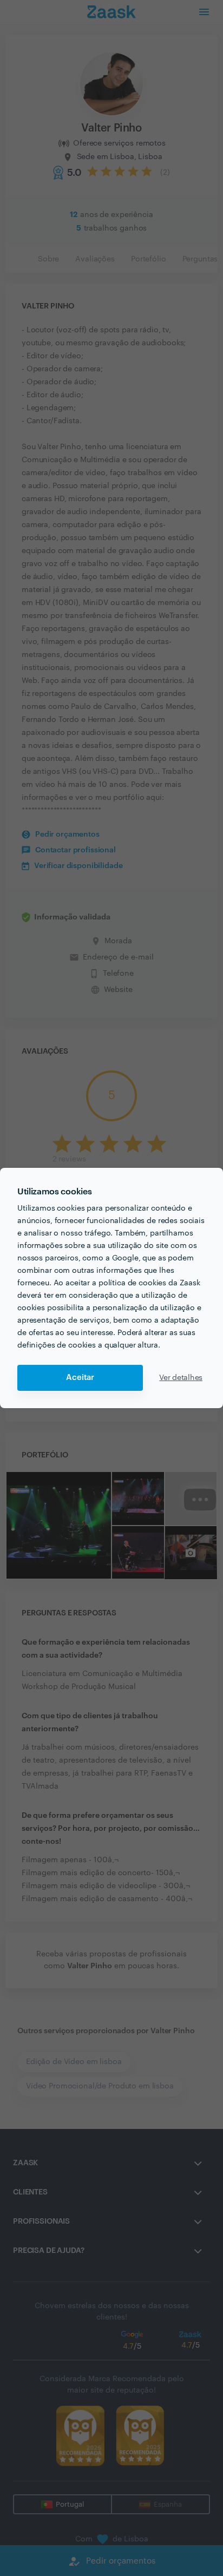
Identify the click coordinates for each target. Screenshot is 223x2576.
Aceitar (80, 1378)
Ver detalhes (181, 1378)
